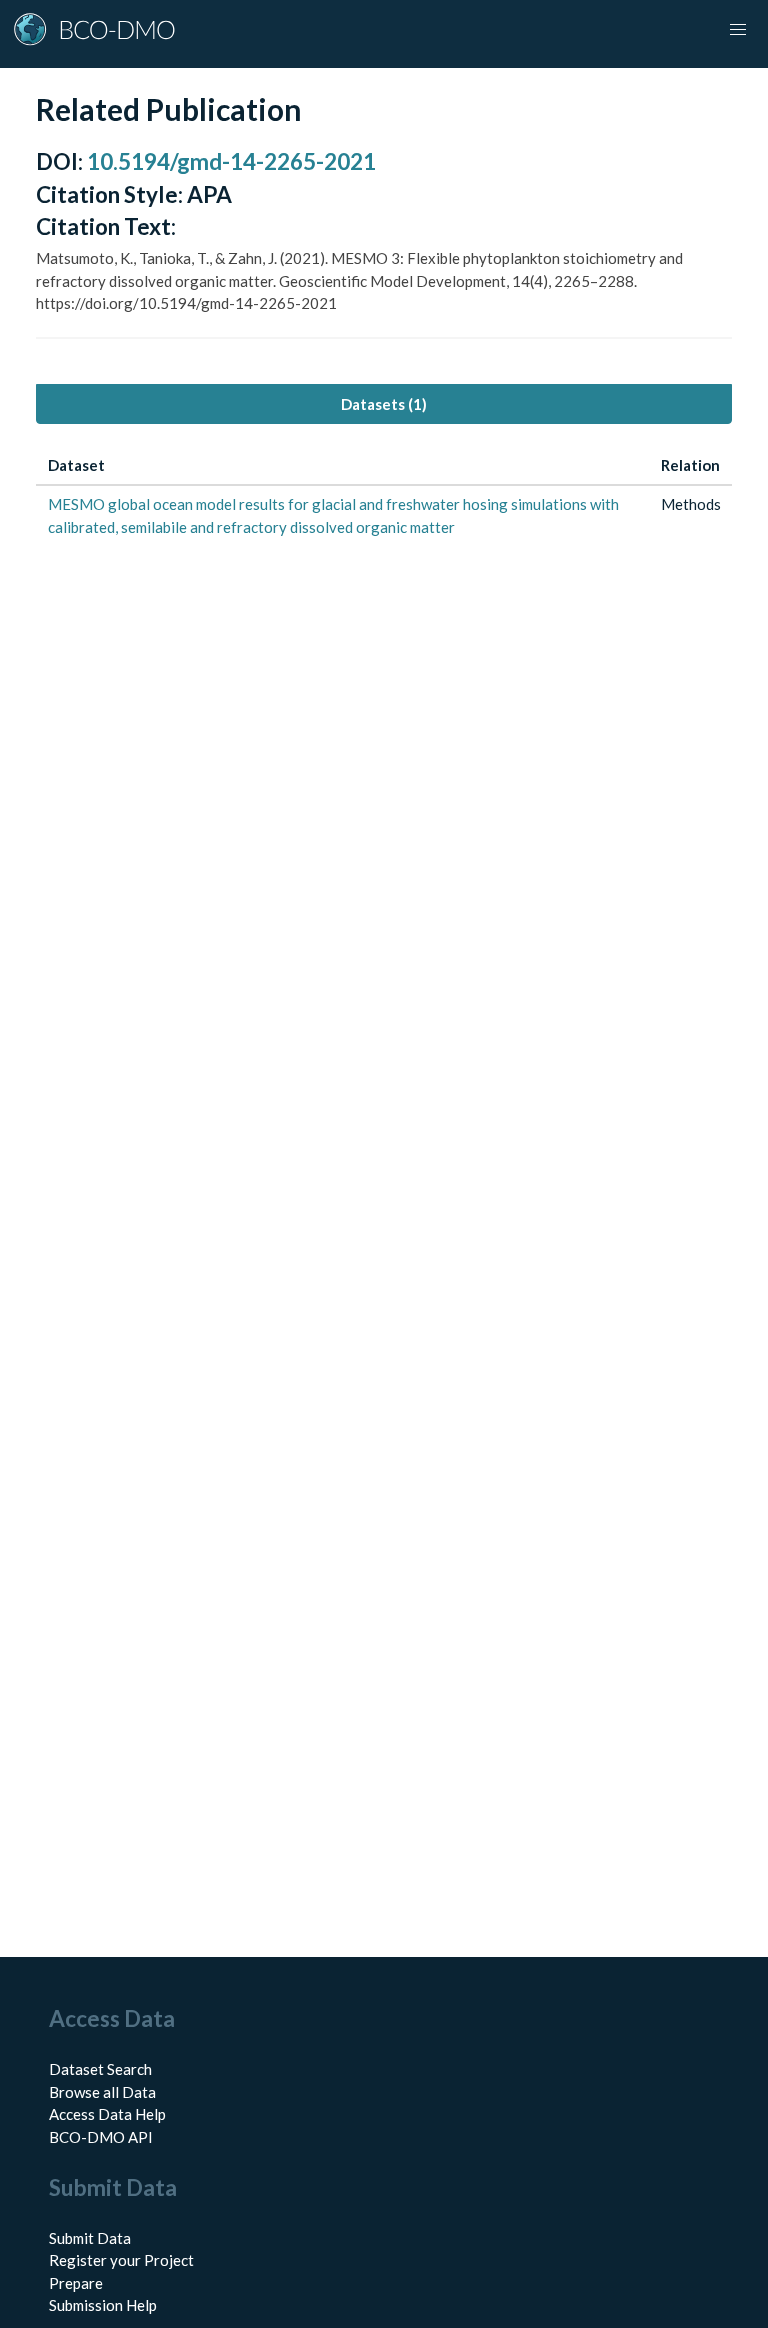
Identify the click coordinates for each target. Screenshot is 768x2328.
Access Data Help (107, 2114)
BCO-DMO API (101, 2137)
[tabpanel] (384, 496)
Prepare (76, 2283)
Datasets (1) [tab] (384, 404)
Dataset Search (100, 2069)
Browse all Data (102, 2092)
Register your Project (121, 2260)
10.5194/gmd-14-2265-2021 (231, 161)
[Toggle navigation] (738, 30)
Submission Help (103, 2305)
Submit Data (90, 2238)
